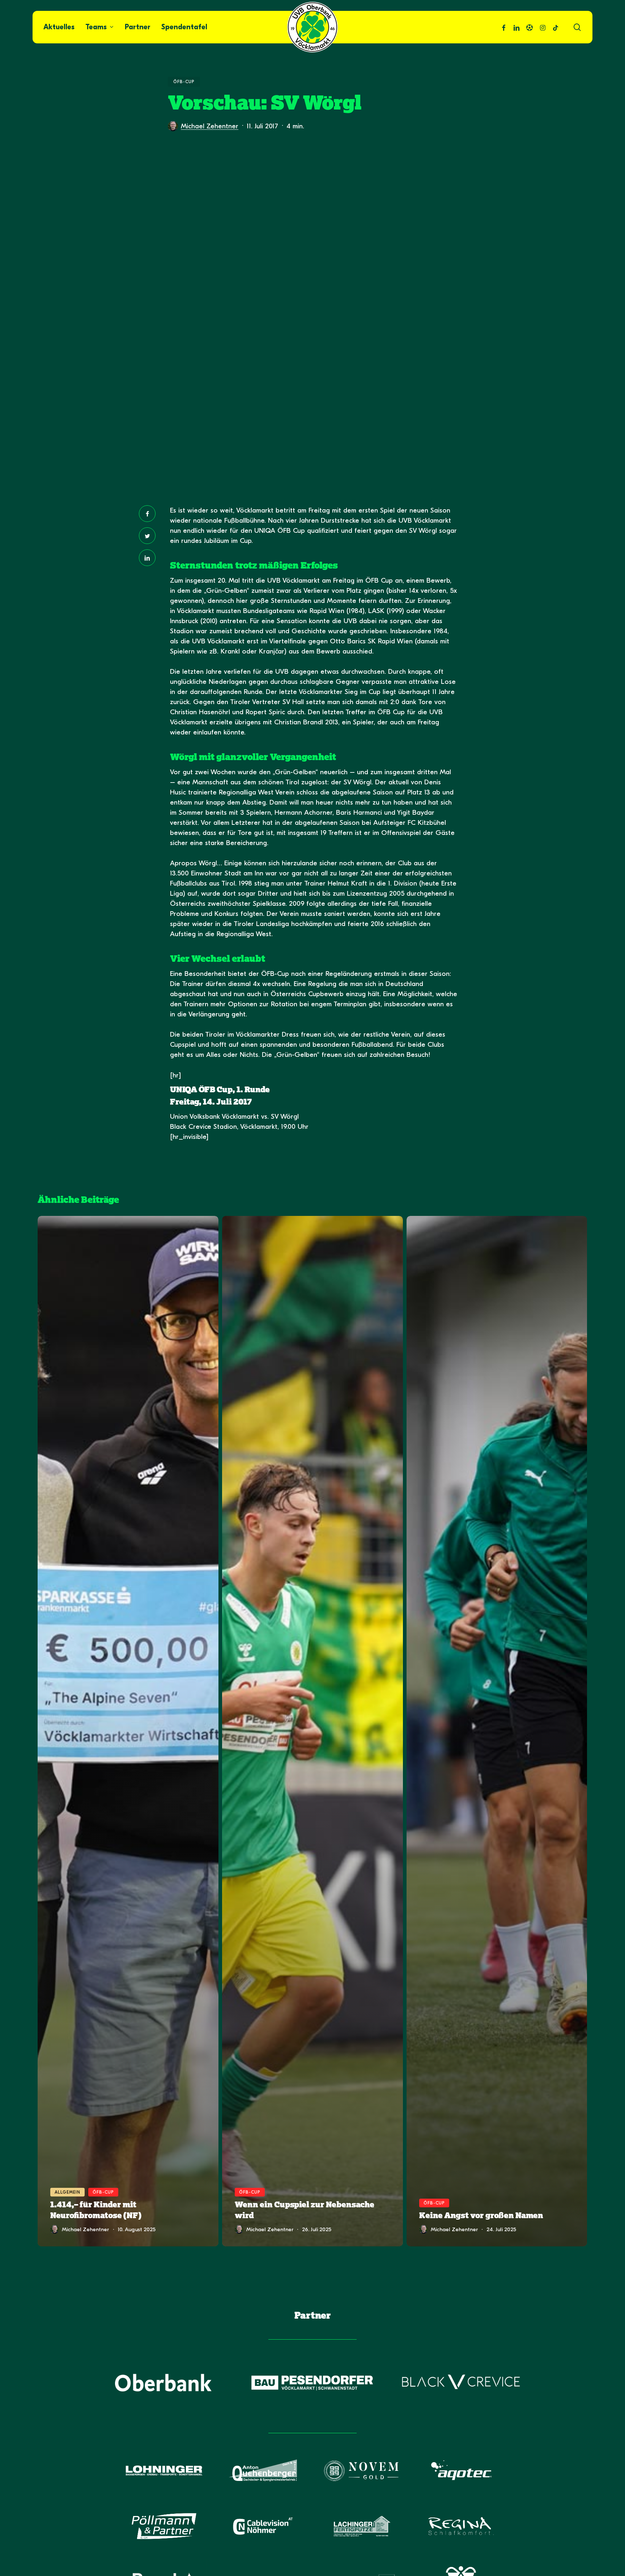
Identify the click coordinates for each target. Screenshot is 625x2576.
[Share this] (147, 514)
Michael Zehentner (210, 126)
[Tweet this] (147, 536)
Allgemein (67, 2192)
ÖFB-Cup (184, 82)
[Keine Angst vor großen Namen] (497, 1731)
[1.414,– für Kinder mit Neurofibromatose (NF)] (128, 1731)
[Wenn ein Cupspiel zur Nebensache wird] (312, 1731)
